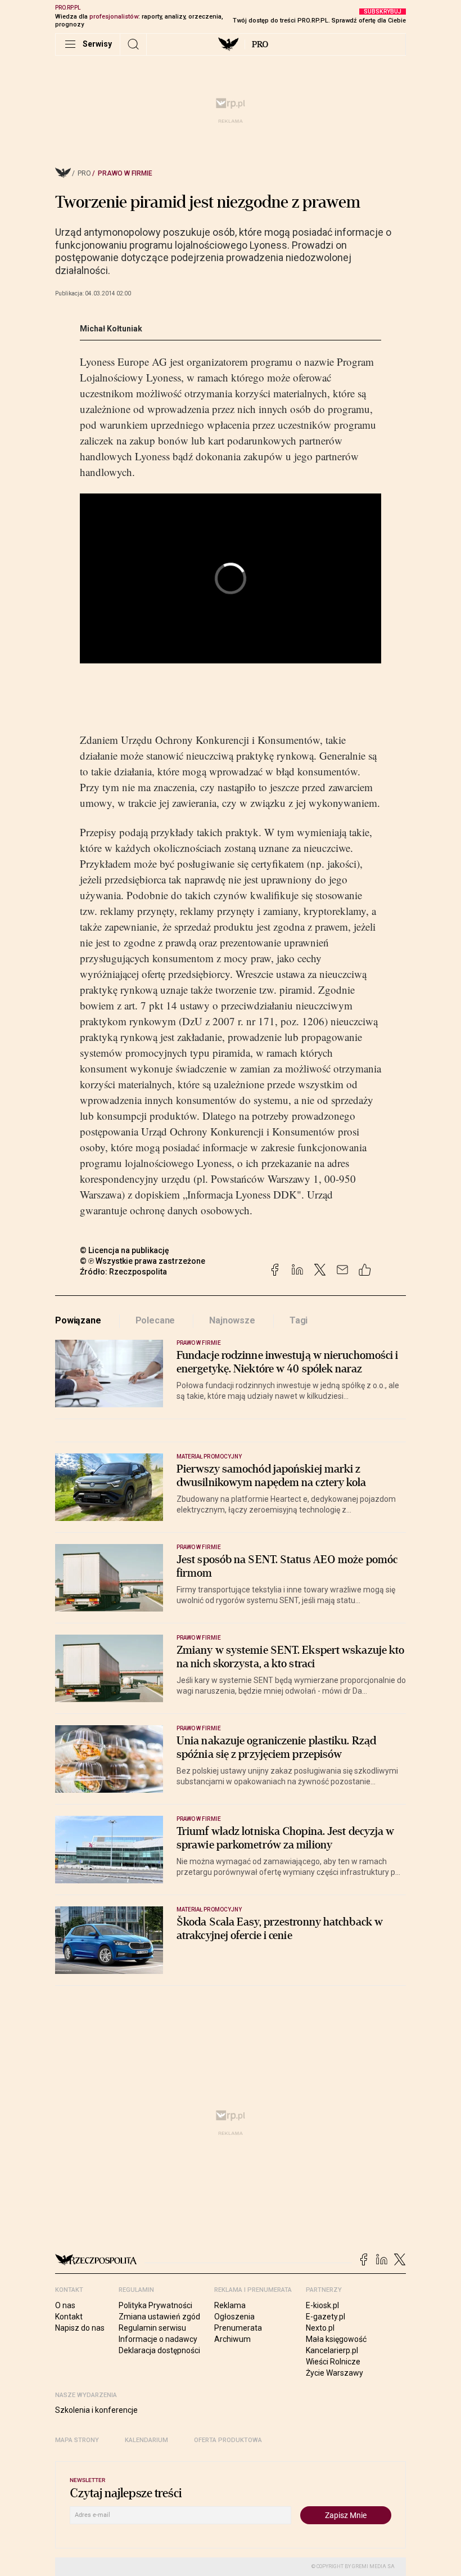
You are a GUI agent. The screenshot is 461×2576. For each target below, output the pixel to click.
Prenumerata (238, 2328)
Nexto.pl (320, 2328)
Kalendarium (146, 2440)
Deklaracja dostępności (159, 2350)
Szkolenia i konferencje (96, 2410)
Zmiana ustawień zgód (159, 2317)
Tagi (299, 1320)
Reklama (230, 2305)
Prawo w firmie (125, 173)
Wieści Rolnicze (333, 2362)
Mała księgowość (336, 2339)
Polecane (155, 1320)
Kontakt (69, 2317)
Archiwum (232, 2339)
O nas (65, 2305)
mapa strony (77, 2440)
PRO (260, 44)
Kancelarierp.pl (332, 2350)
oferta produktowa (228, 2440)
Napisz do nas (80, 2328)
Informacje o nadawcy (158, 2339)
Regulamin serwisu (152, 2328)
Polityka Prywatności (155, 2305)
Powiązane (78, 1320)
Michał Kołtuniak (111, 329)
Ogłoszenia (234, 2317)
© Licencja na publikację (125, 1250)
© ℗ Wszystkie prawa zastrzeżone (143, 1261)
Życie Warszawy (335, 2373)
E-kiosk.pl (322, 2305)
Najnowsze (232, 1320)
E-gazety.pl (326, 2317)
